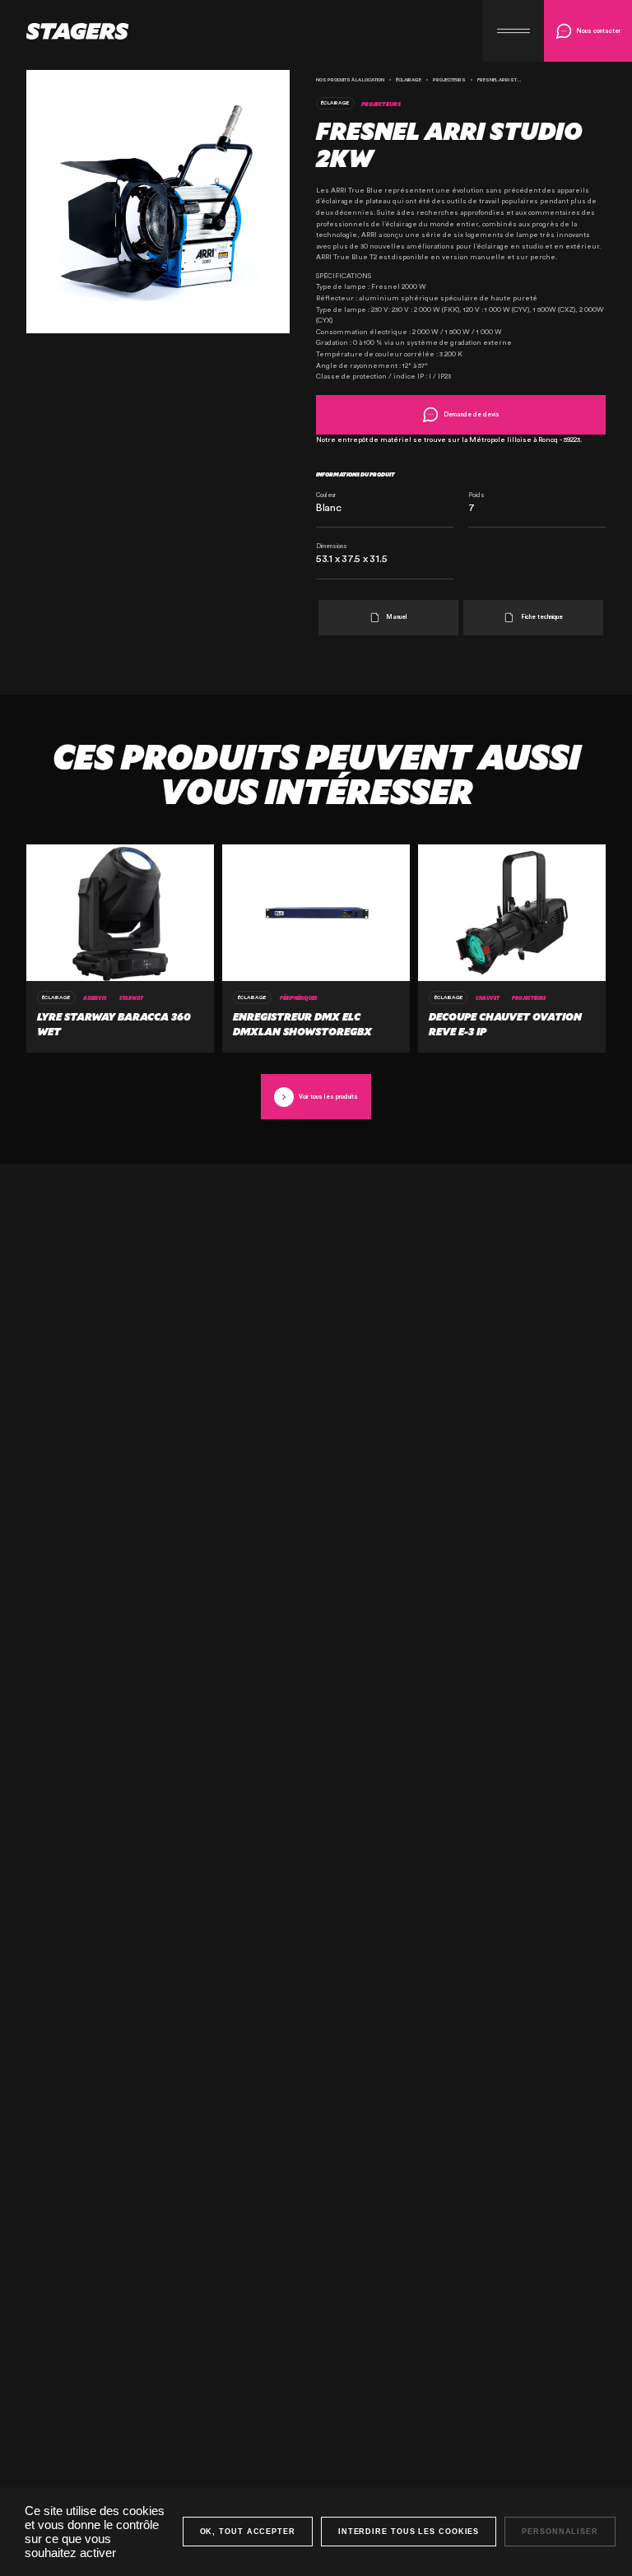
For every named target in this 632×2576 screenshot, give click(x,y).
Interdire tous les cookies (409, 2532)
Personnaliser (560, 2532)
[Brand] (65, 31)
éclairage (409, 80)
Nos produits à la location (350, 80)
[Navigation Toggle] (513, 31)
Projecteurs (449, 80)
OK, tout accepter (248, 2532)
